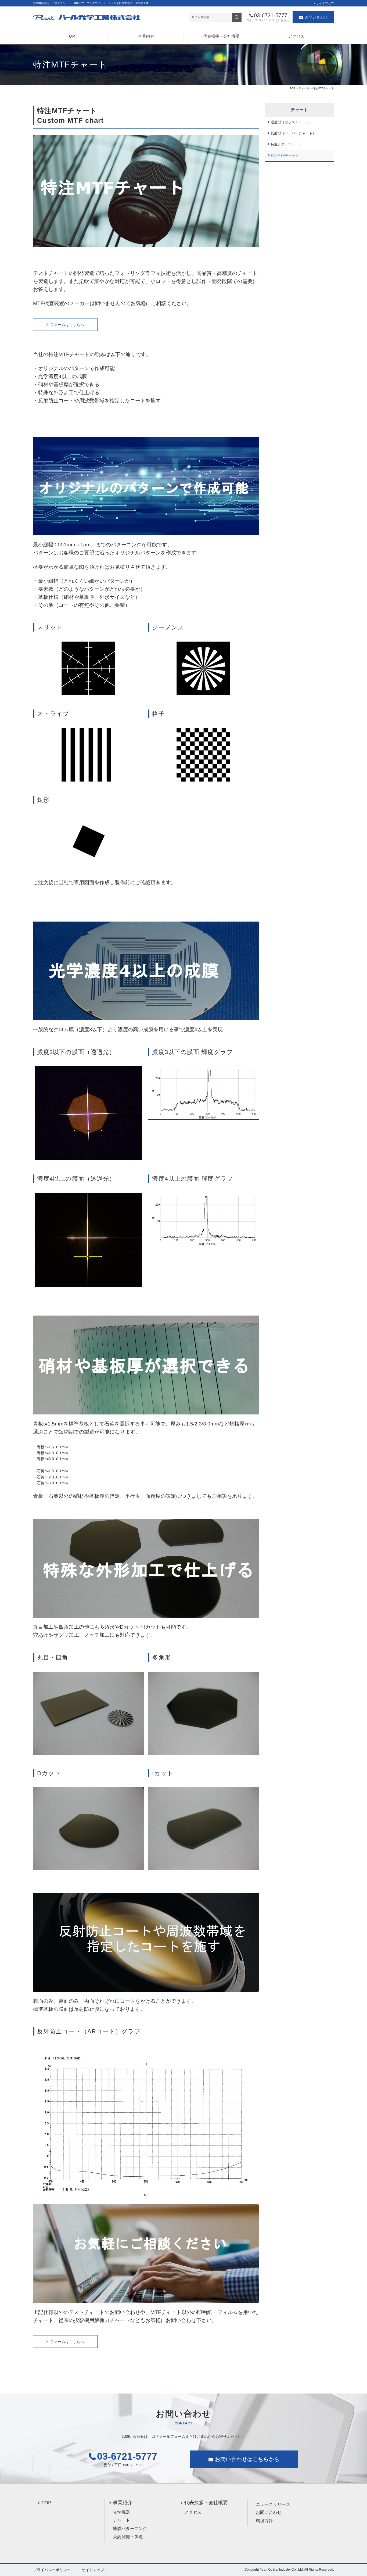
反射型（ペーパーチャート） (293, 133)
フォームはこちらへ (67, 325)
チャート (304, 88)
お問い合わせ (316, 17)
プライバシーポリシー (52, 2570)
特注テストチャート (286, 144)
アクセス (296, 36)
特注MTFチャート (285, 156)
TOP (71, 36)
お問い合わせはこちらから (247, 2459)
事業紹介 (123, 2503)
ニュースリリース (273, 2504)
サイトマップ (325, 3)
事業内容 (146, 36)
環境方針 (264, 2521)
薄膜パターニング (130, 2529)
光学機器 (121, 2512)
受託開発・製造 (128, 2537)
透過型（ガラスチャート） (292, 122)
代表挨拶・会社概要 (221, 36)
